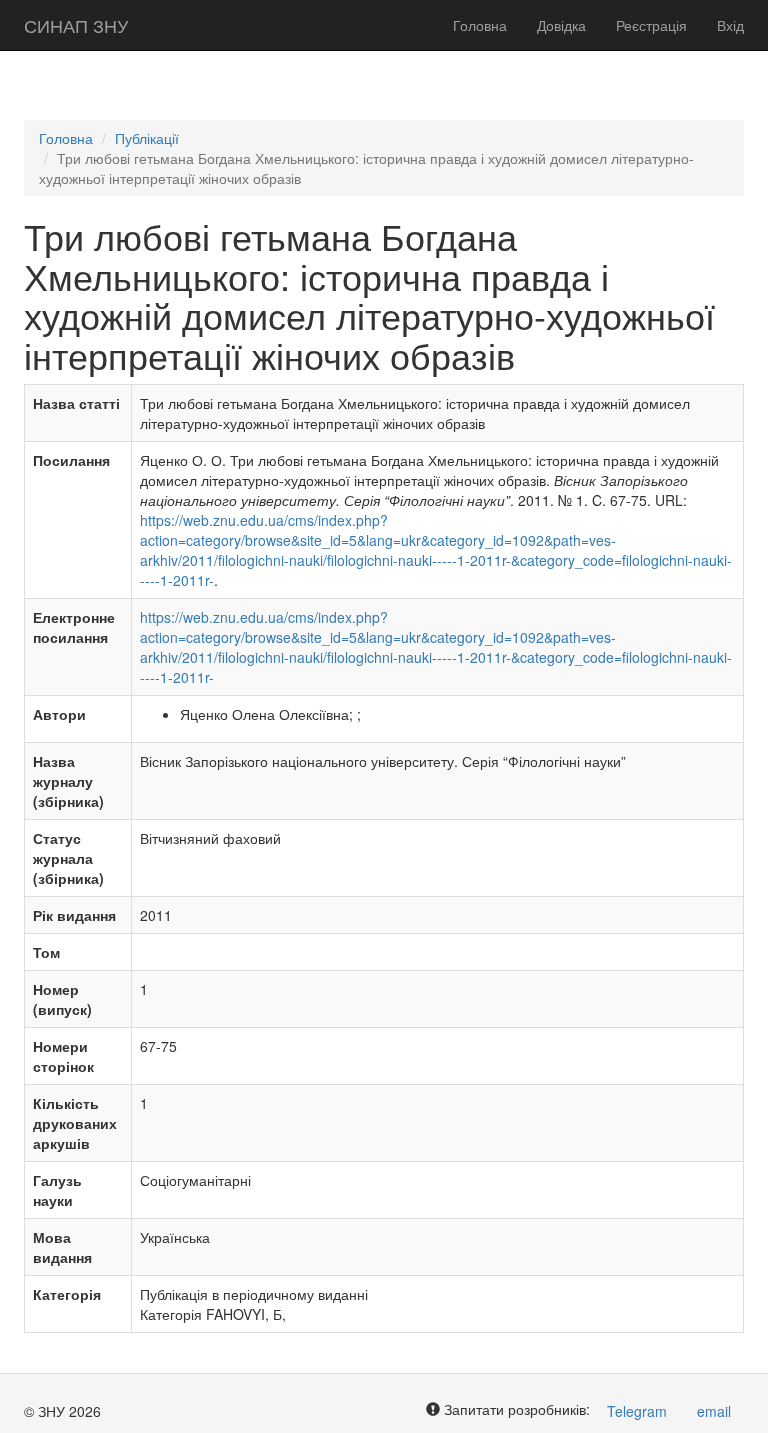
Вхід (730, 25)
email (714, 1411)
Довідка (561, 25)
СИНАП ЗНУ (76, 25)
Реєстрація (651, 25)
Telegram (637, 1411)
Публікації (147, 138)
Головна (480, 25)
